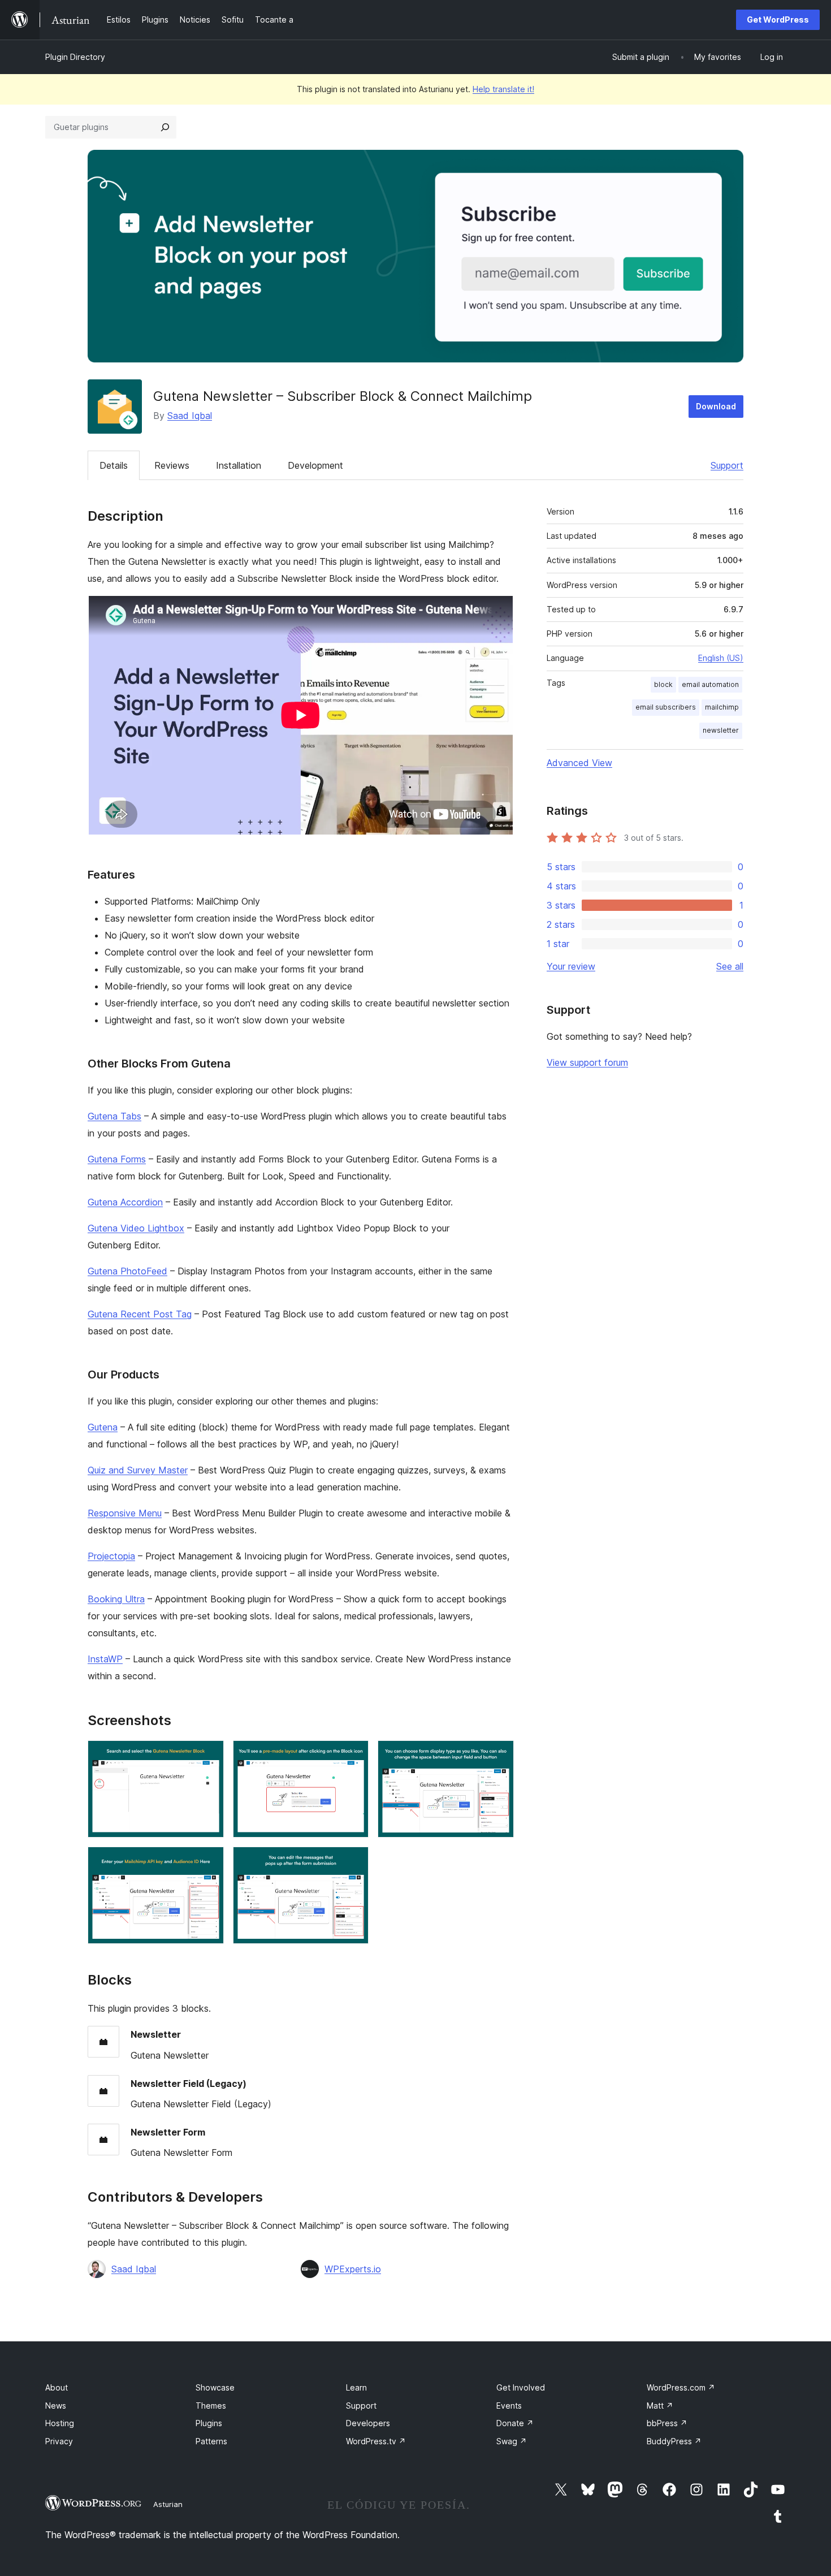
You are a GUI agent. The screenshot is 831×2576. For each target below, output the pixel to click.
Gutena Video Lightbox (136, 1228)
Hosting (60, 2423)
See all (730, 966)
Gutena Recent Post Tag (140, 1314)
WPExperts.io (353, 2269)
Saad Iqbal (190, 416)
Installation (239, 465)
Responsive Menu (125, 1513)
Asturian (168, 2504)
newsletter (721, 730)
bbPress (667, 2423)
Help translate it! (503, 89)
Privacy (59, 2441)
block (663, 684)
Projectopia (111, 1556)
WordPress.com (681, 2387)
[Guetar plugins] (165, 127)
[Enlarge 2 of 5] (353, 1756)
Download (716, 406)
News (56, 2406)
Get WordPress (778, 20)
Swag (512, 2441)
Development (315, 465)
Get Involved (521, 2387)
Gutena (103, 1427)
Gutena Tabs (114, 1116)
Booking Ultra (116, 1599)
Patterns (211, 2441)
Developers (368, 2423)
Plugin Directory (75, 57)
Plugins (209, 2423)
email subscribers (666, 707)
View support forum (587, 1062)
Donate (515, 2423)
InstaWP (105, 1659)
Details (114, 465)
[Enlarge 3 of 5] (499, 1756)
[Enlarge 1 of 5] (209, 1756)
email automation (710, 684)
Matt (660, 2406)
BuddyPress (674, 2441)
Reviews (172, 465)
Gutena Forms (117, 1159)
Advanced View (579, 763)
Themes (211, 2406)
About (57, 2387)
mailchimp (722, 707)
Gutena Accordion (125, 1202)
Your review (571, 966)
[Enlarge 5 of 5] (353, 1862)
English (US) (721, 658)
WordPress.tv (376, 2441)
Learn (356, 2387)
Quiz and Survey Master (138, 1470)
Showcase (215, 2387)
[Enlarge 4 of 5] (209, 1862)
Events (509, 2406)
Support (727, 465)
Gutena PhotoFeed (127, 1271)
